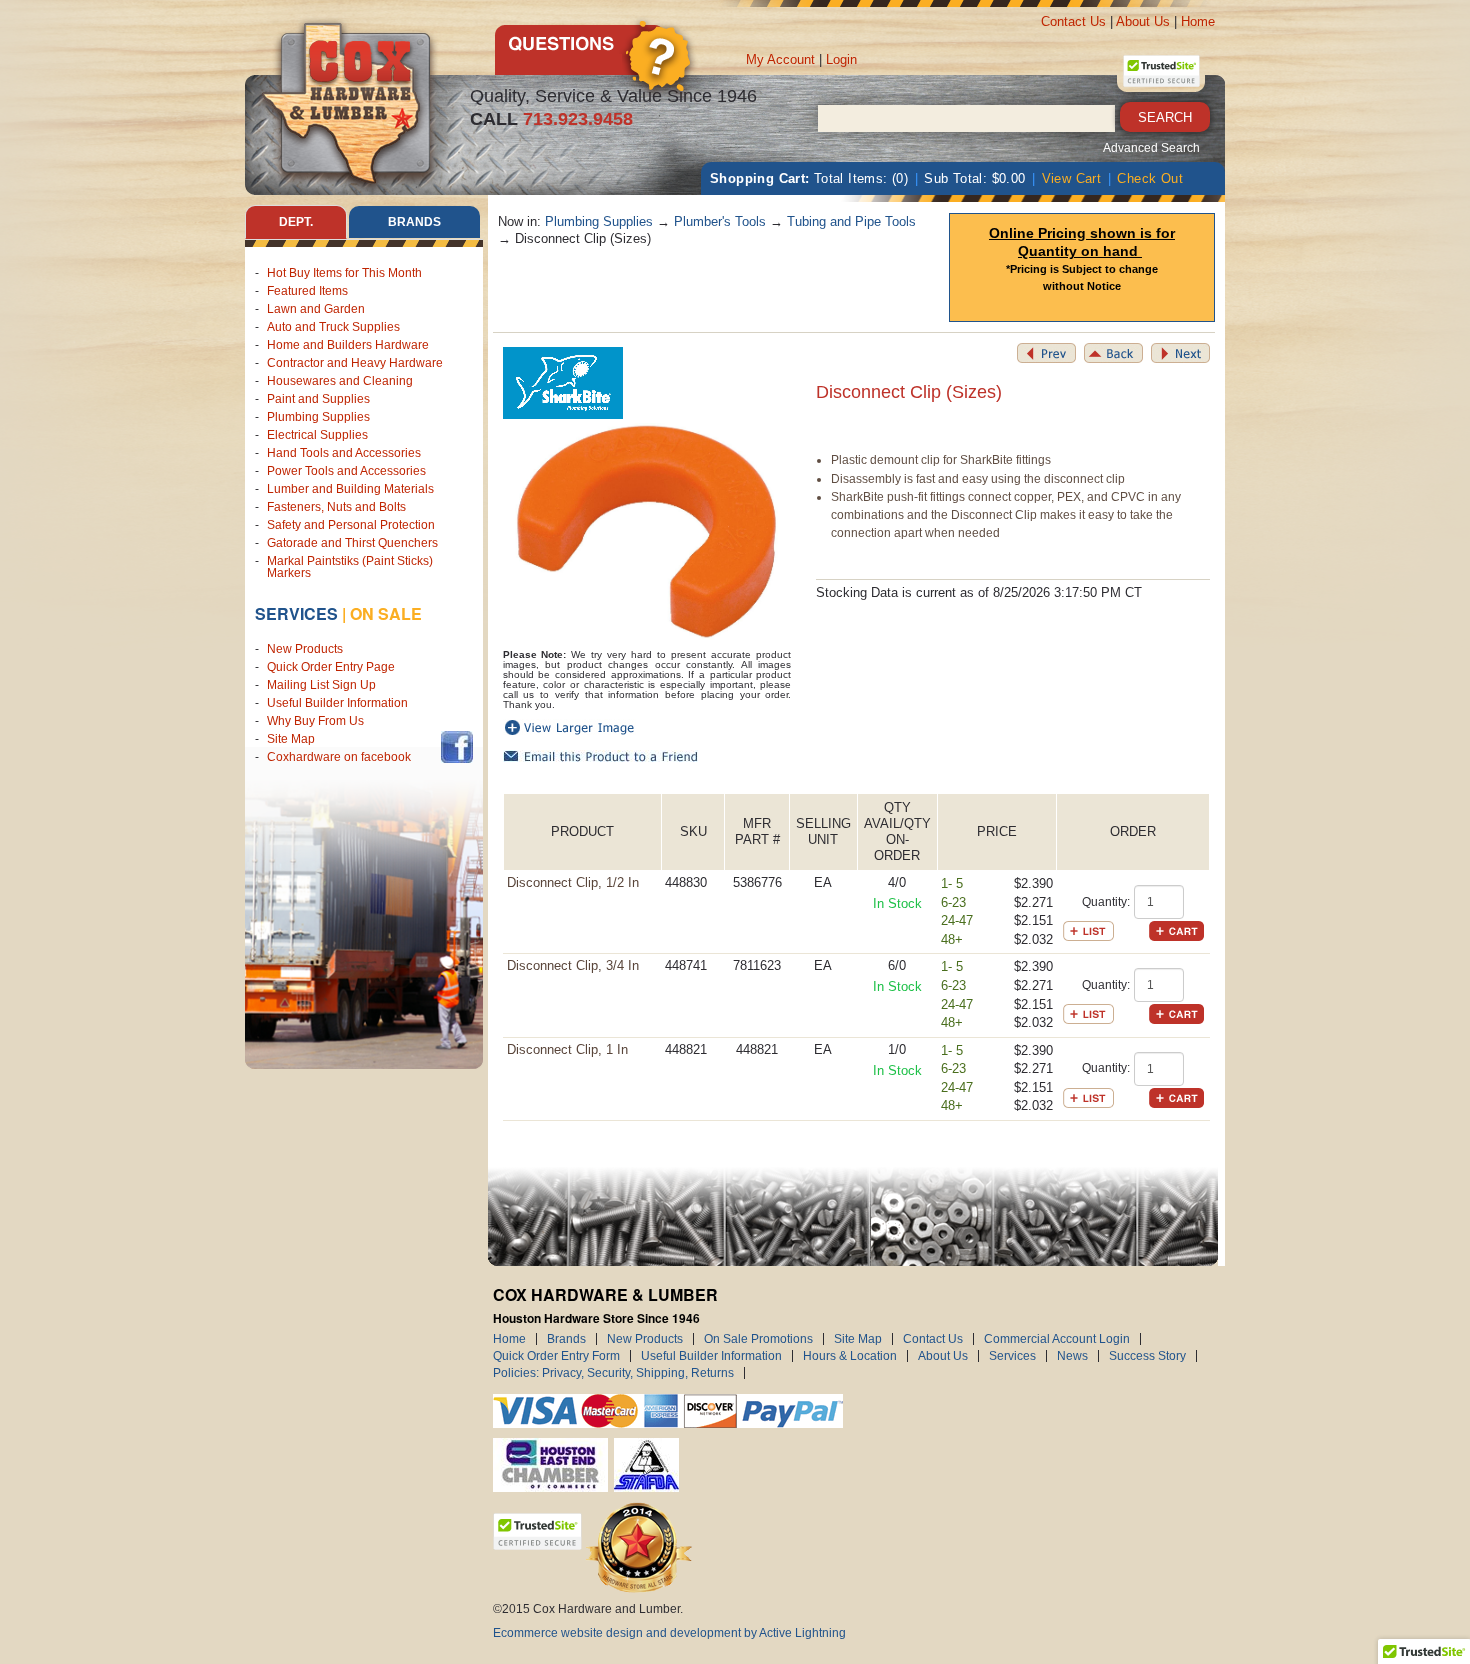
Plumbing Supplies (318, 417)
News (1072, 1356)
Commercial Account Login (1057, 1339)
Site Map (291, 739)
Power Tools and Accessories (346, 471)
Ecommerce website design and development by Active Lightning (669, 1633)
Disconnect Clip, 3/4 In (573, 965)
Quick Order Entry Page (331, 667)
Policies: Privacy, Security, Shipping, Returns (613, 1373)
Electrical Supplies (317, 435)
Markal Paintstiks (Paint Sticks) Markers (350, 567)
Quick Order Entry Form (556, 1356)
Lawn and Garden (316, 309)
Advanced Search (1151, 148)
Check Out (1150, 178)
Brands (566, 1339)
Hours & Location (850, 1356)
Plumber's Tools (720, 221)
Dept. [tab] (296, 222)
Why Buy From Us (315, 721)
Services (296, 613)
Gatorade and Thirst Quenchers (352, 543)
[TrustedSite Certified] (1161, 71)
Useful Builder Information (337, 703)
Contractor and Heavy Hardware (355, 363)
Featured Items (307, 291)
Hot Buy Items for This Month (344, 273)
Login (841, 59)
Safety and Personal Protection (351, 525)
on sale (386, 613)
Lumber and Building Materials (350, 489)
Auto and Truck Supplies (333, 327)
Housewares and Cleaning (340, 381)
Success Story (1147, 1356)
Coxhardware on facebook (342, 757)
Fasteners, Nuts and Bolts (336, 507)
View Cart (1072, 178)
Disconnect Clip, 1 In (567, 1049)
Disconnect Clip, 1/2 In (573, 882)
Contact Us (1073, 21)
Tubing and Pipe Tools (851, 221)
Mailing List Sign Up (321, 685)
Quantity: (1106, 902)
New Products (305, 649)
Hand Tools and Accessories (344, 453)
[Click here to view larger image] (647, 531)
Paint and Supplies (318, 399)
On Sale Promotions (758, 1339)
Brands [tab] (414, 222)
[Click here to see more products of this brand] (563, 382)
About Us (1143, 21)
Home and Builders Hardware (348, 345)
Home (1198, 21)
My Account (780, 59)
